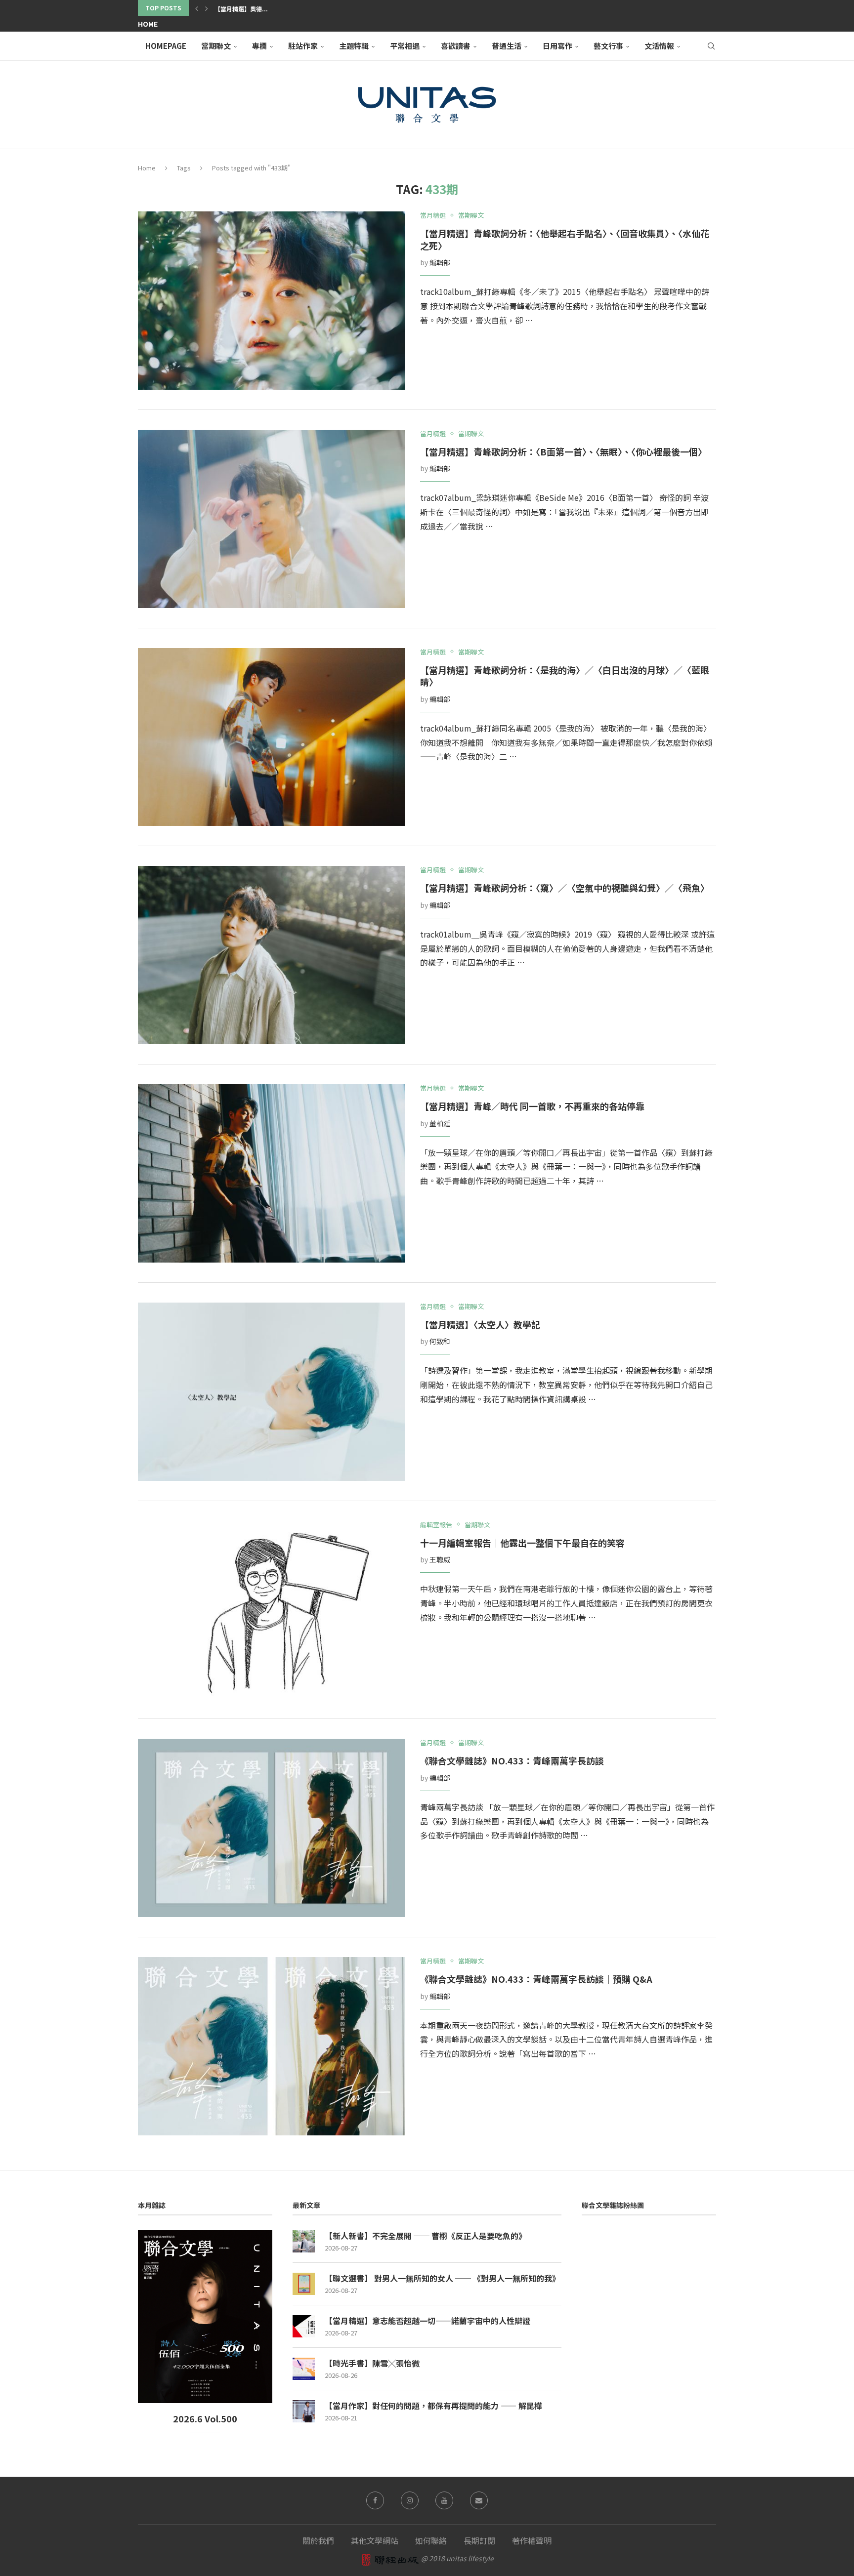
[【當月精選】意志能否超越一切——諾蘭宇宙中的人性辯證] (304, 2326)
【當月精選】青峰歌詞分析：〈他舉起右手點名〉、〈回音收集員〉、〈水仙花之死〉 (565, 239)
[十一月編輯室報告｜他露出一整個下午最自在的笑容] (272, 1610)
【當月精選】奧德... (241, 9)
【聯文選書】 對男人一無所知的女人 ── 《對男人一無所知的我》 (442, 2278)
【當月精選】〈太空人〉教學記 (480, 1324)
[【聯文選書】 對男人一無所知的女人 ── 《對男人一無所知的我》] (304, 2284)
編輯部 (440, 262)
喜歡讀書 (456, 46)
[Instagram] (410, 2500)
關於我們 (318, 2540)
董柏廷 (440, 1123)
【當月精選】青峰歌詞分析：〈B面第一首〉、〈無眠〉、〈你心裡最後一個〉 (563, 451)
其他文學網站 (375, 2540)
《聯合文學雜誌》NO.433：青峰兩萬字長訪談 (512, 1760)
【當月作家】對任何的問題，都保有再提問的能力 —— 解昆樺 (433, 2406)
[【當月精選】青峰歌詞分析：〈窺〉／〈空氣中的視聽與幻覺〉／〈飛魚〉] (272, 955)
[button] (197, 8)
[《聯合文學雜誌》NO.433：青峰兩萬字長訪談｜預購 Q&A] (272, 2046)
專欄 (259, 46)
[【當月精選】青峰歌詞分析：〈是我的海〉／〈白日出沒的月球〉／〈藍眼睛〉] (272, 737)
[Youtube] (444, 2500)
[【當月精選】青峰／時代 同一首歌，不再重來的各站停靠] (272, 1173)
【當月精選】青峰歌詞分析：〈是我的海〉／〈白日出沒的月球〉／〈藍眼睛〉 (565, 676)
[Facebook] (375, 2500)
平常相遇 (405, 46)
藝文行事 (608, 46)
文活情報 (659, 46)
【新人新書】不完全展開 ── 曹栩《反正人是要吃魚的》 (426, 2236)
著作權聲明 (532, 2540)
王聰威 (440, 1559)
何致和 (440, 1341)
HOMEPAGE (166, 46)
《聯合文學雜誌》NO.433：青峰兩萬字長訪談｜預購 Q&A (536, 1979)
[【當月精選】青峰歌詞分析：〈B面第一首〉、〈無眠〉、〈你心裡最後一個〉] (272, 519)
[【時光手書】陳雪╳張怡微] (304, 2369)
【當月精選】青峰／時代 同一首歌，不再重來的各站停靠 (537, 1106)
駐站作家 (303, 46)
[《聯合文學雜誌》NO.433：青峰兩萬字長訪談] (272, 1828)
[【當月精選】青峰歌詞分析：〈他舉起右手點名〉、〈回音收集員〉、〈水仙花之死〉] (272, 301)
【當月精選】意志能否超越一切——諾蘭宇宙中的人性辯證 (427, 2321)
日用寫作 (557, 46)
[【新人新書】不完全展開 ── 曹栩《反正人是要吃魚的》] (304, 2241)
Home (148, 24)
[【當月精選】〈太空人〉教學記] (272, 1392)
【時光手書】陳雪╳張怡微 (372, 2363)
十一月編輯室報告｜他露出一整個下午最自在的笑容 (522, 1543)
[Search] (711, 46)
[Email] (479, 2500)
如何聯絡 (431, 2540)
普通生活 (507, 46)
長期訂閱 (479, 2540)
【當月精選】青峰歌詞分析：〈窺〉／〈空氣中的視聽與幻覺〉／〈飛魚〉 (565, 888)
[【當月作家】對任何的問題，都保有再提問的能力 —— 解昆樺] (304, 2411)
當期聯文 (216, 46)
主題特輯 (354, 46)
